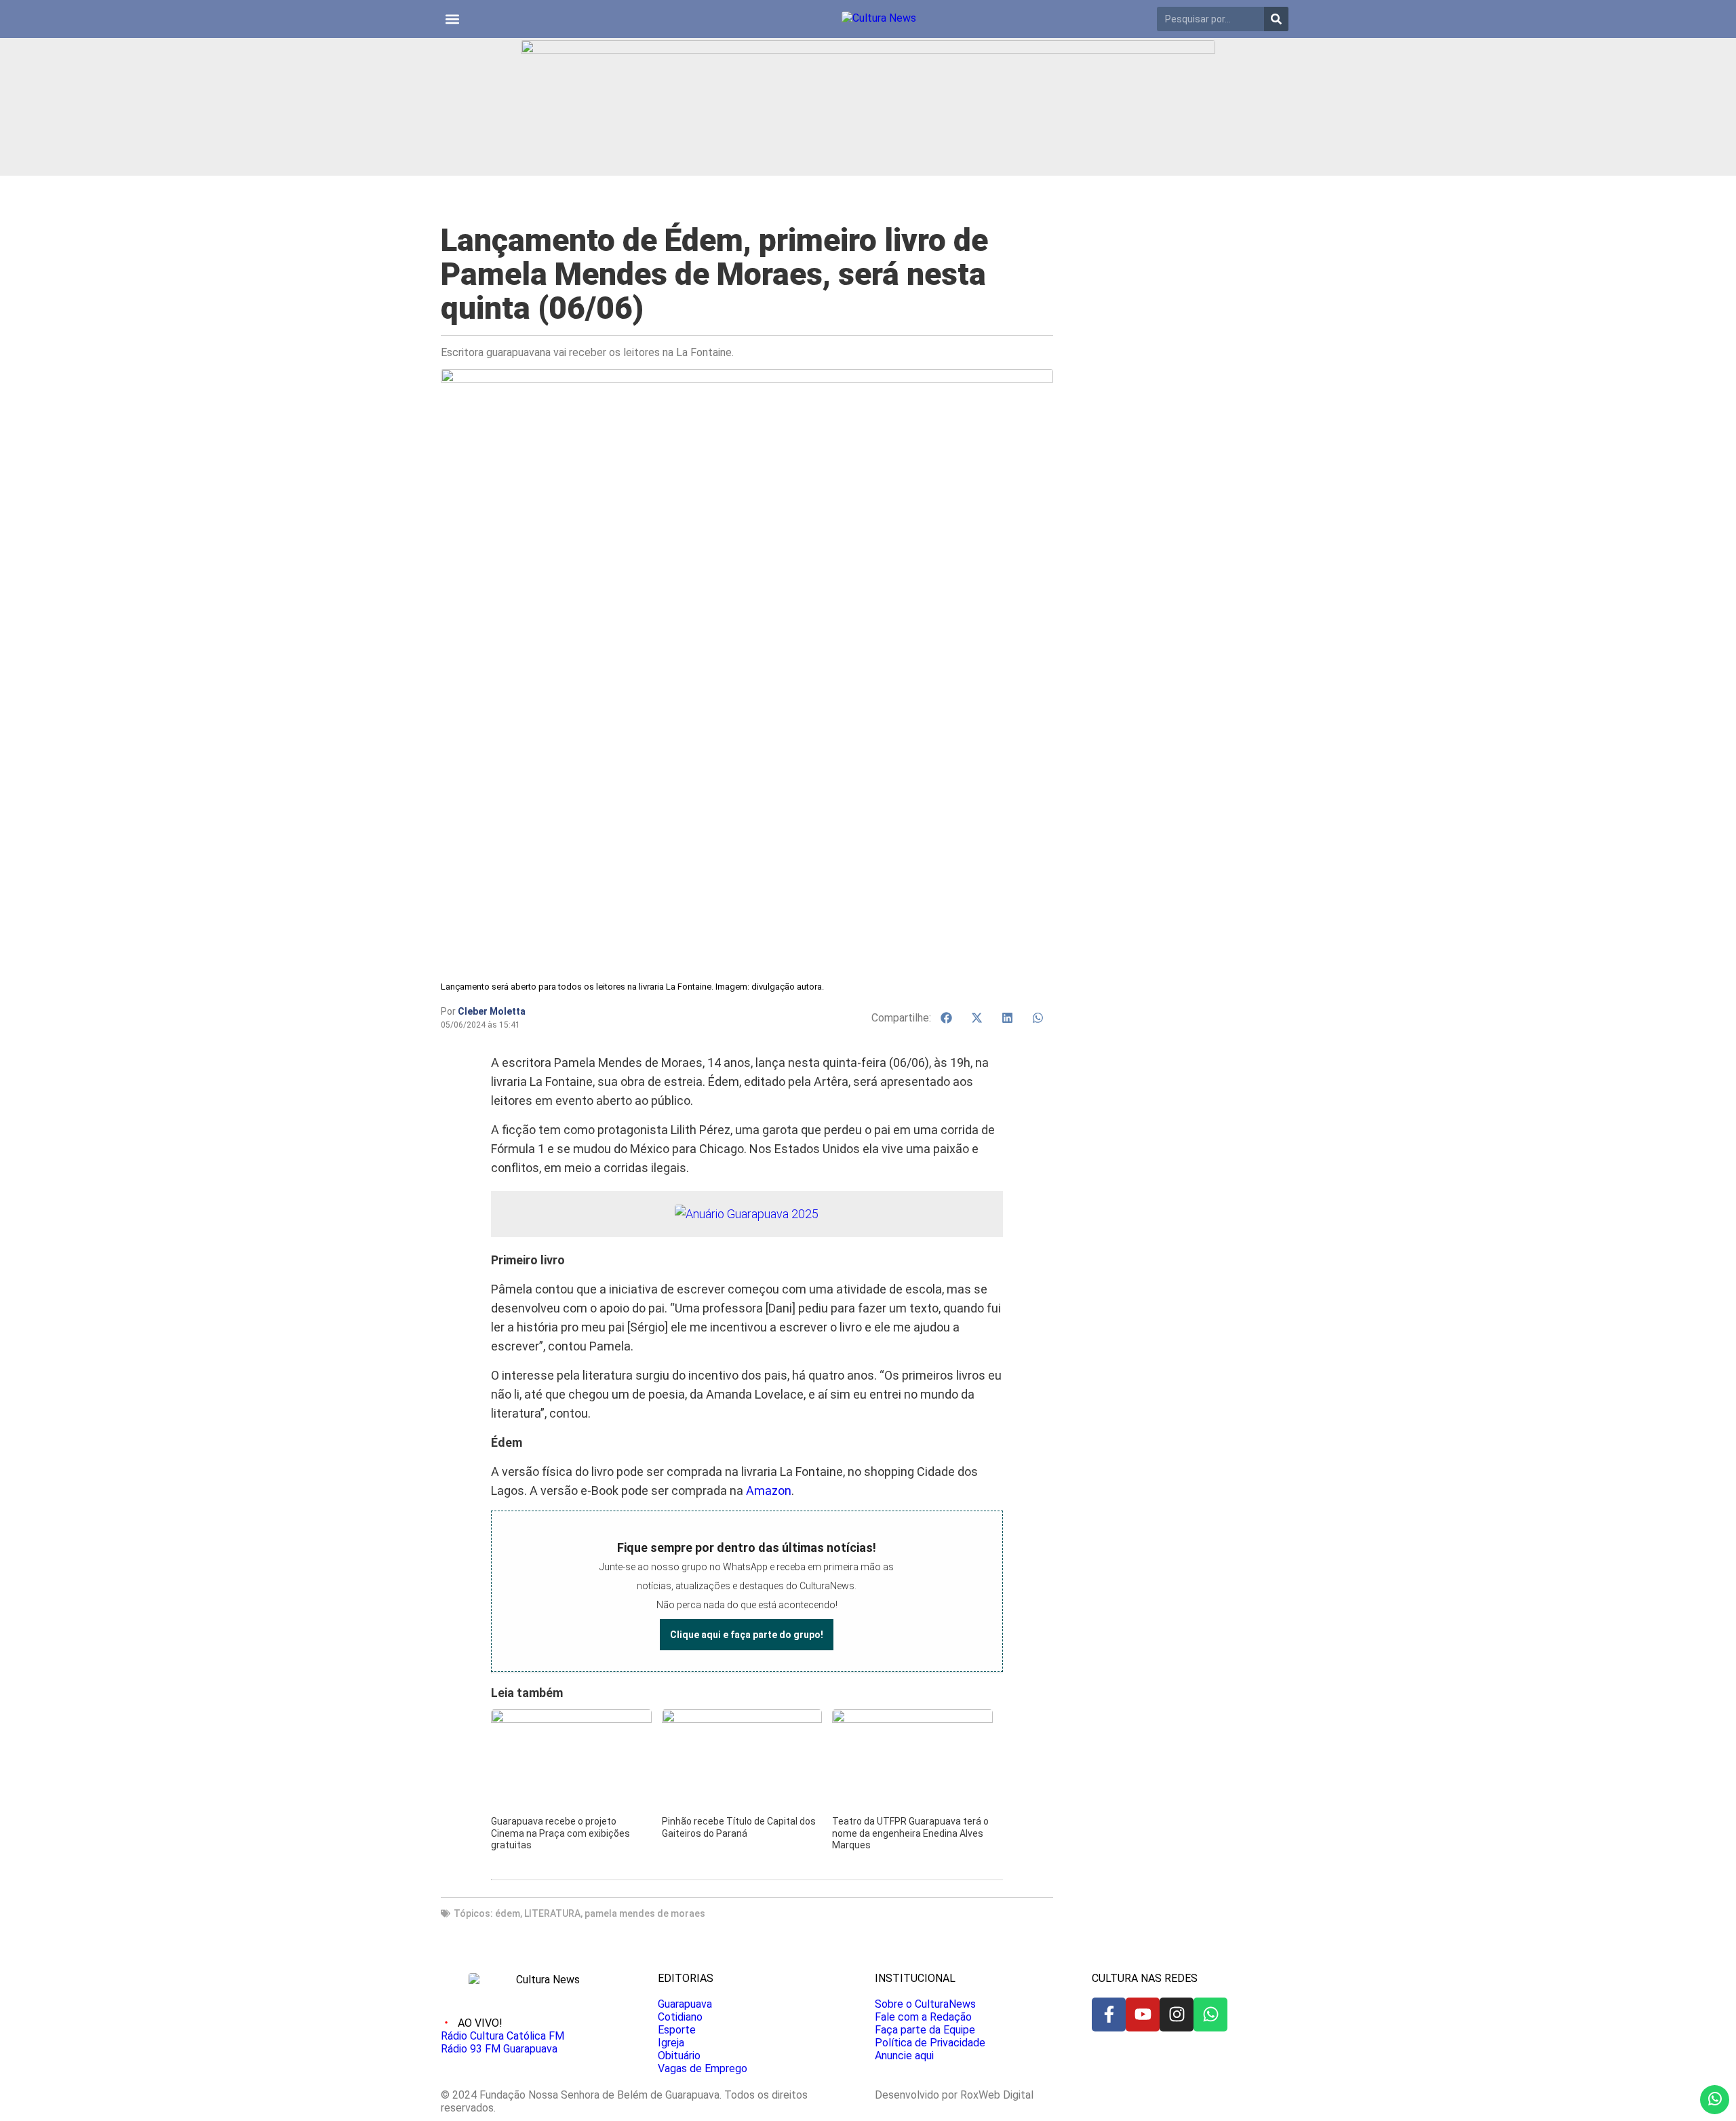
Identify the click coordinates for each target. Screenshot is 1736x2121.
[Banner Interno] (747, 1214)
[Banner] (868, 50)
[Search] (1276, 19)
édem (508, 1913)
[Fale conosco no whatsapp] (1715, 2100)
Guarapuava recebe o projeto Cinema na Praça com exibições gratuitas (560, 1833)
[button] (452, 19)
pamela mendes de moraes (645, 1913)
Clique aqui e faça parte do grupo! (747, 1635)
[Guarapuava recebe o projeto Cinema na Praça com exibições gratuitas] (571, 1718)
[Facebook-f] (1109, 2015)
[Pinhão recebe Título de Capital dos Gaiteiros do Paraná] (742, 1718)
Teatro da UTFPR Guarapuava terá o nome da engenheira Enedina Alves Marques (910, 1833)
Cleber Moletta (492, 1011)
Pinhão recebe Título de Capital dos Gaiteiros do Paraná (739, 1827)
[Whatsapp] (1210, 2015)
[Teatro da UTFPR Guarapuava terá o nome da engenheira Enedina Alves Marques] (912, 1718)
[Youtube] (1143, 2015)
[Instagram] (1177, 2015)
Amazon (769, 1491)
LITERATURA (552, 1913)
